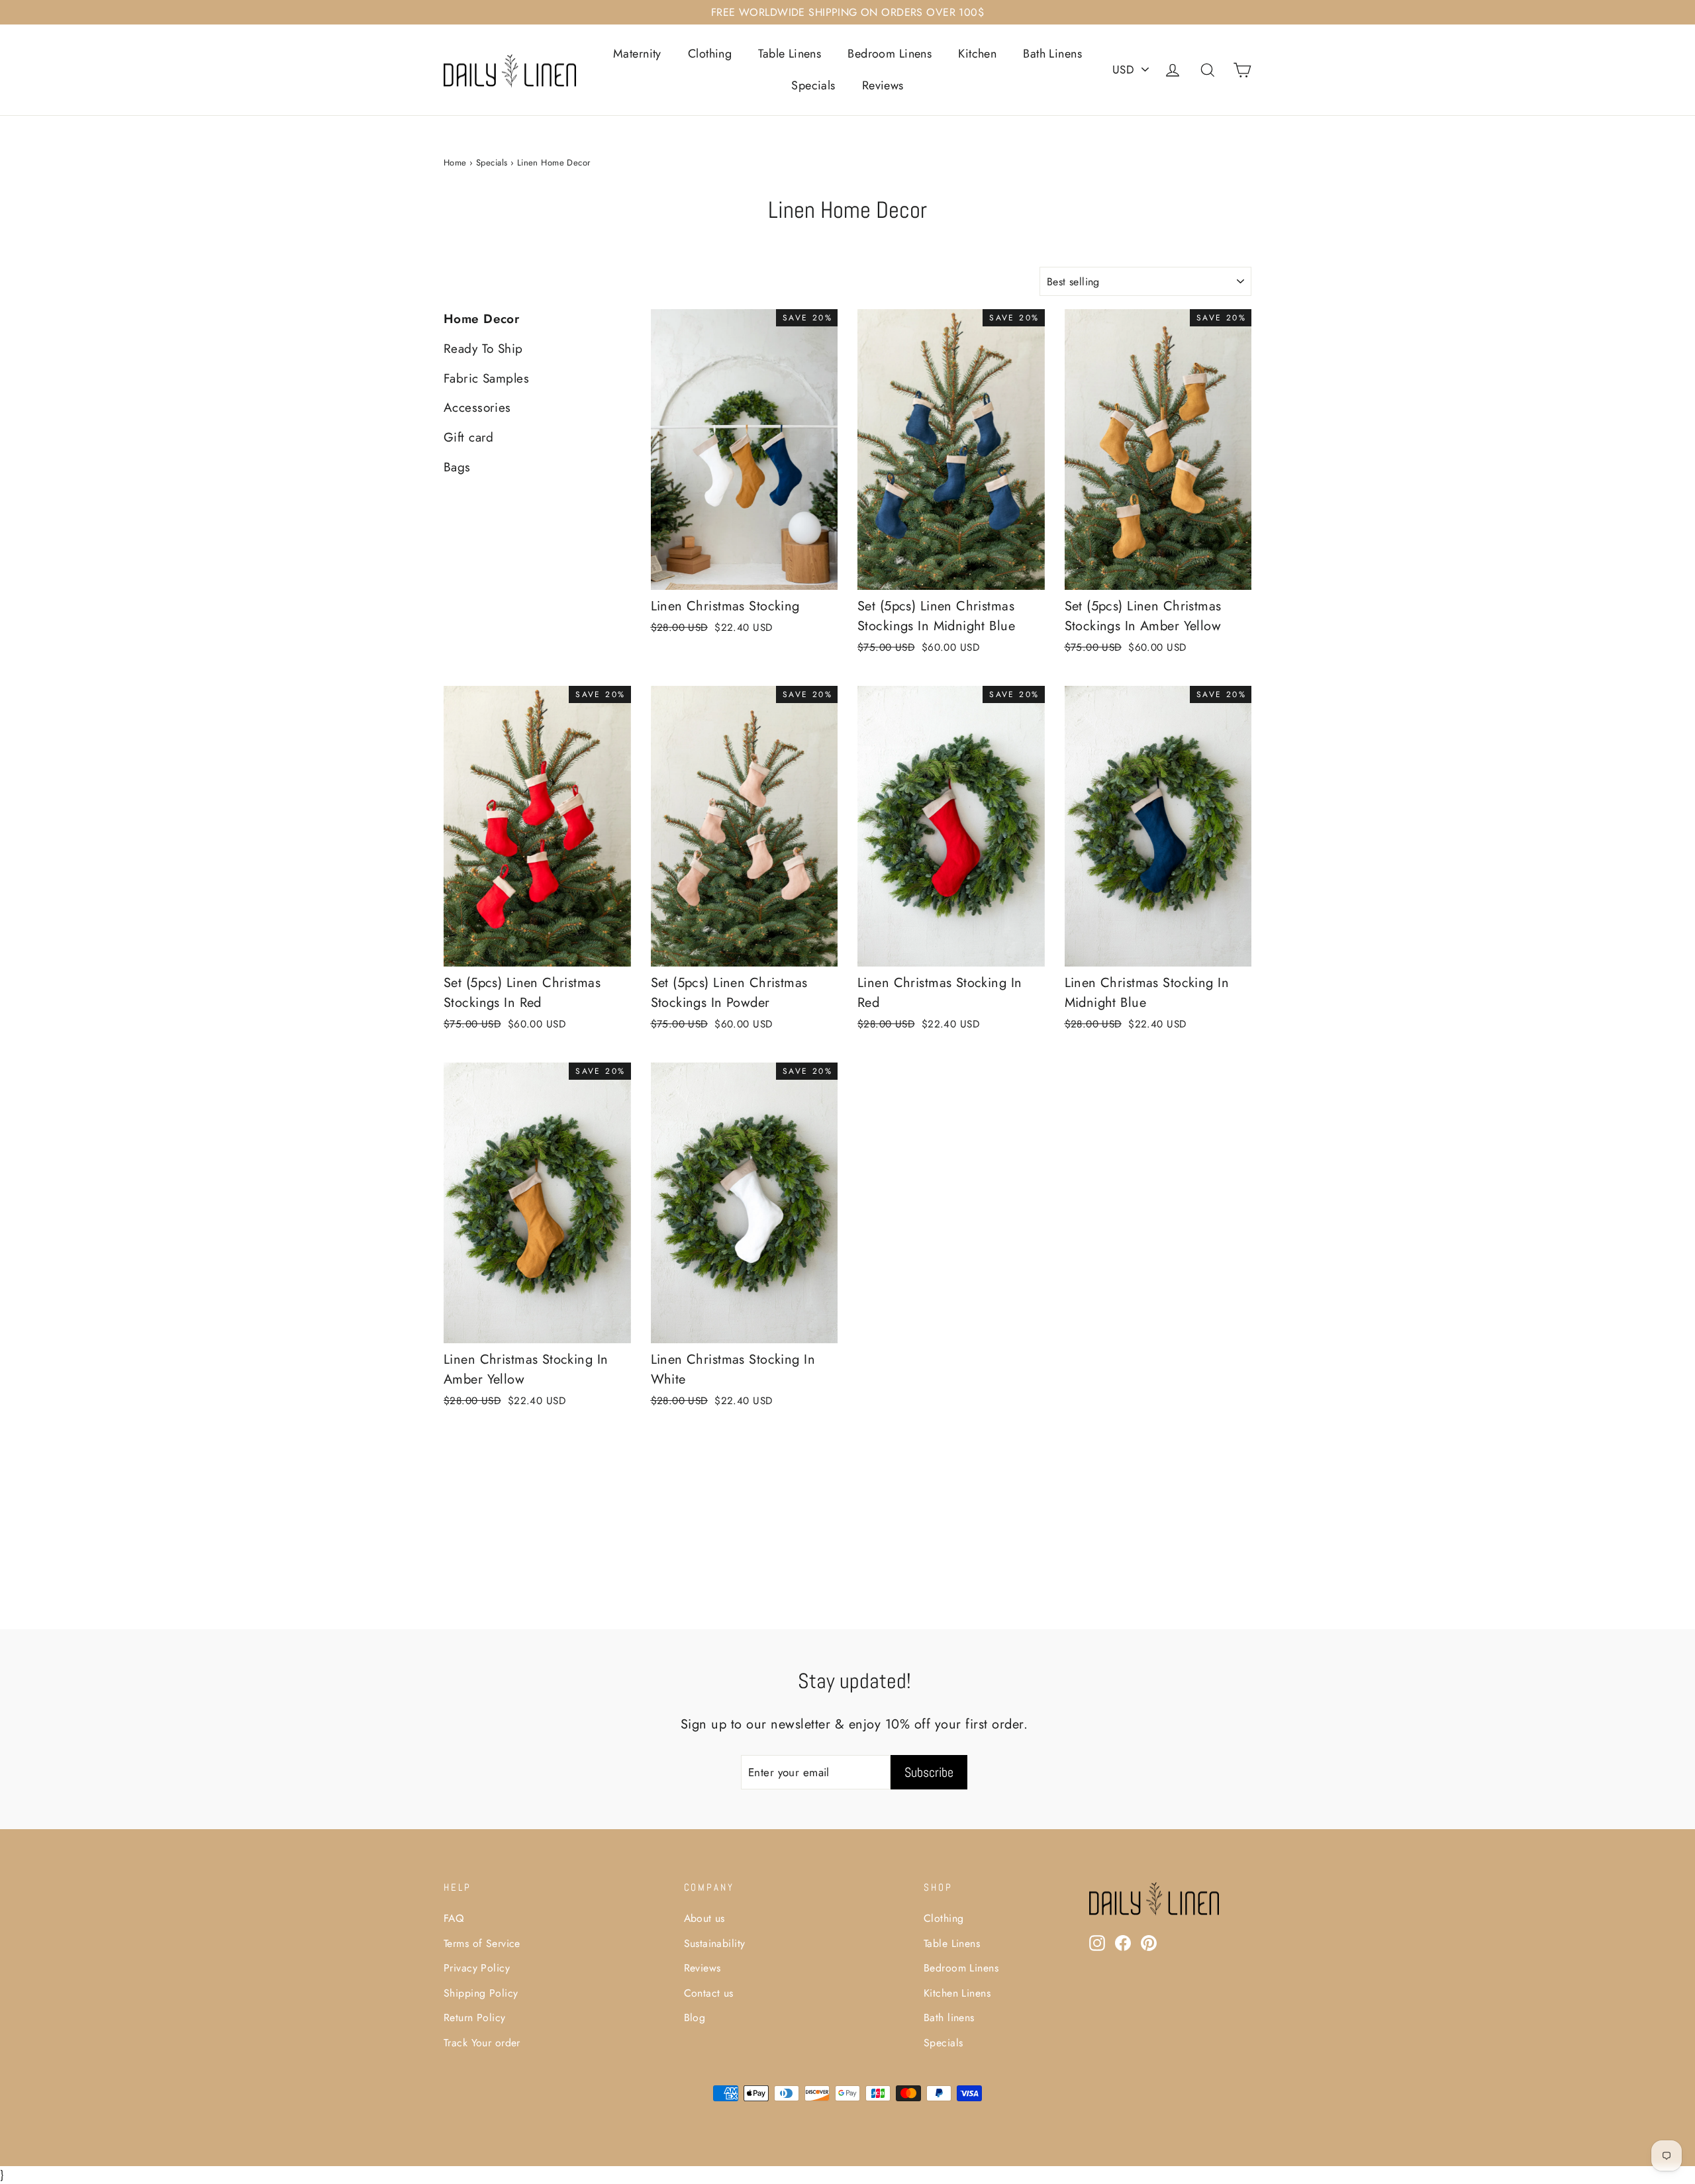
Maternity (637, 54)
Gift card (469, 437)
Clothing (710, 54)
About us (704, 1918)
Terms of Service (482, 1943)
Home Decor (481, 319)
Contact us (709, 1993)
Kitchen (977, 54)
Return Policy (475, 2018)
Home (455, 163)
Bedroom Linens (890, 54)
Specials (813, 85)
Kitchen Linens (957, 1993)
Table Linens (790, 54)
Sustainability (715, 1943)
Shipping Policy (481, 1993)
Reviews (883, 85)
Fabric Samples (486, 378)
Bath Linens (1052, 54)
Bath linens (949, 2018)
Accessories (477, 407)
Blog (695, 2018)
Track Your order (482, 2043)
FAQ (454, 1918)
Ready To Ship (483, 349)
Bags (457, 467)
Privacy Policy (477, 1968)
